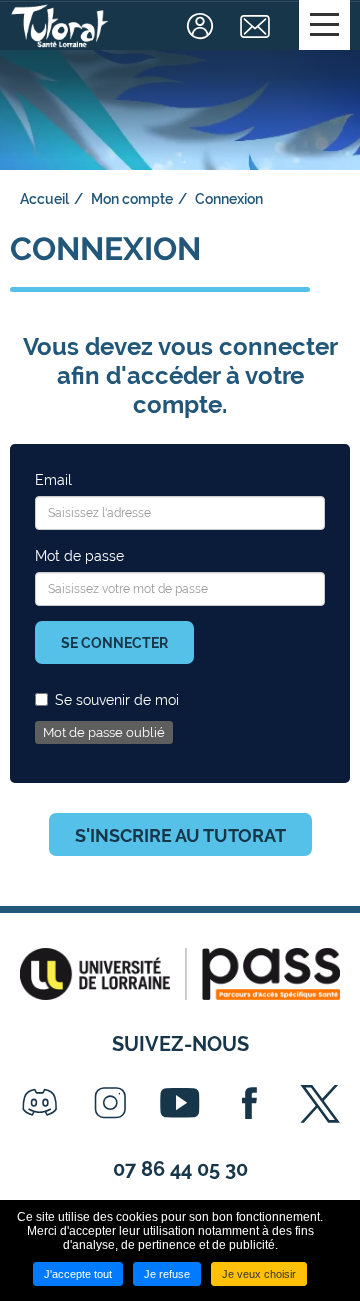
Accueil (44, 199)
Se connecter (114, 643)
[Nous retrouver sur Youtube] (180, 1103)
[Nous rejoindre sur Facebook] (250, 1103)
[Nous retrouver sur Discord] (40, 1103)
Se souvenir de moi (117, 700)
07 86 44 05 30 (180, 1169)
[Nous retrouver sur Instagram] (110, 1103)
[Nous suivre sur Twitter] (320, 1103)
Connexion (202, 26)
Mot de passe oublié (104, 732)
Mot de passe (79, 556)
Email (53, 480)
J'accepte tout (78, 1274)
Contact (257, 26)
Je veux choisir (259, 1274)
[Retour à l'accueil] (60, 26)
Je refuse (167, 1274)
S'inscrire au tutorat (180, 835)
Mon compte (132, 199)
